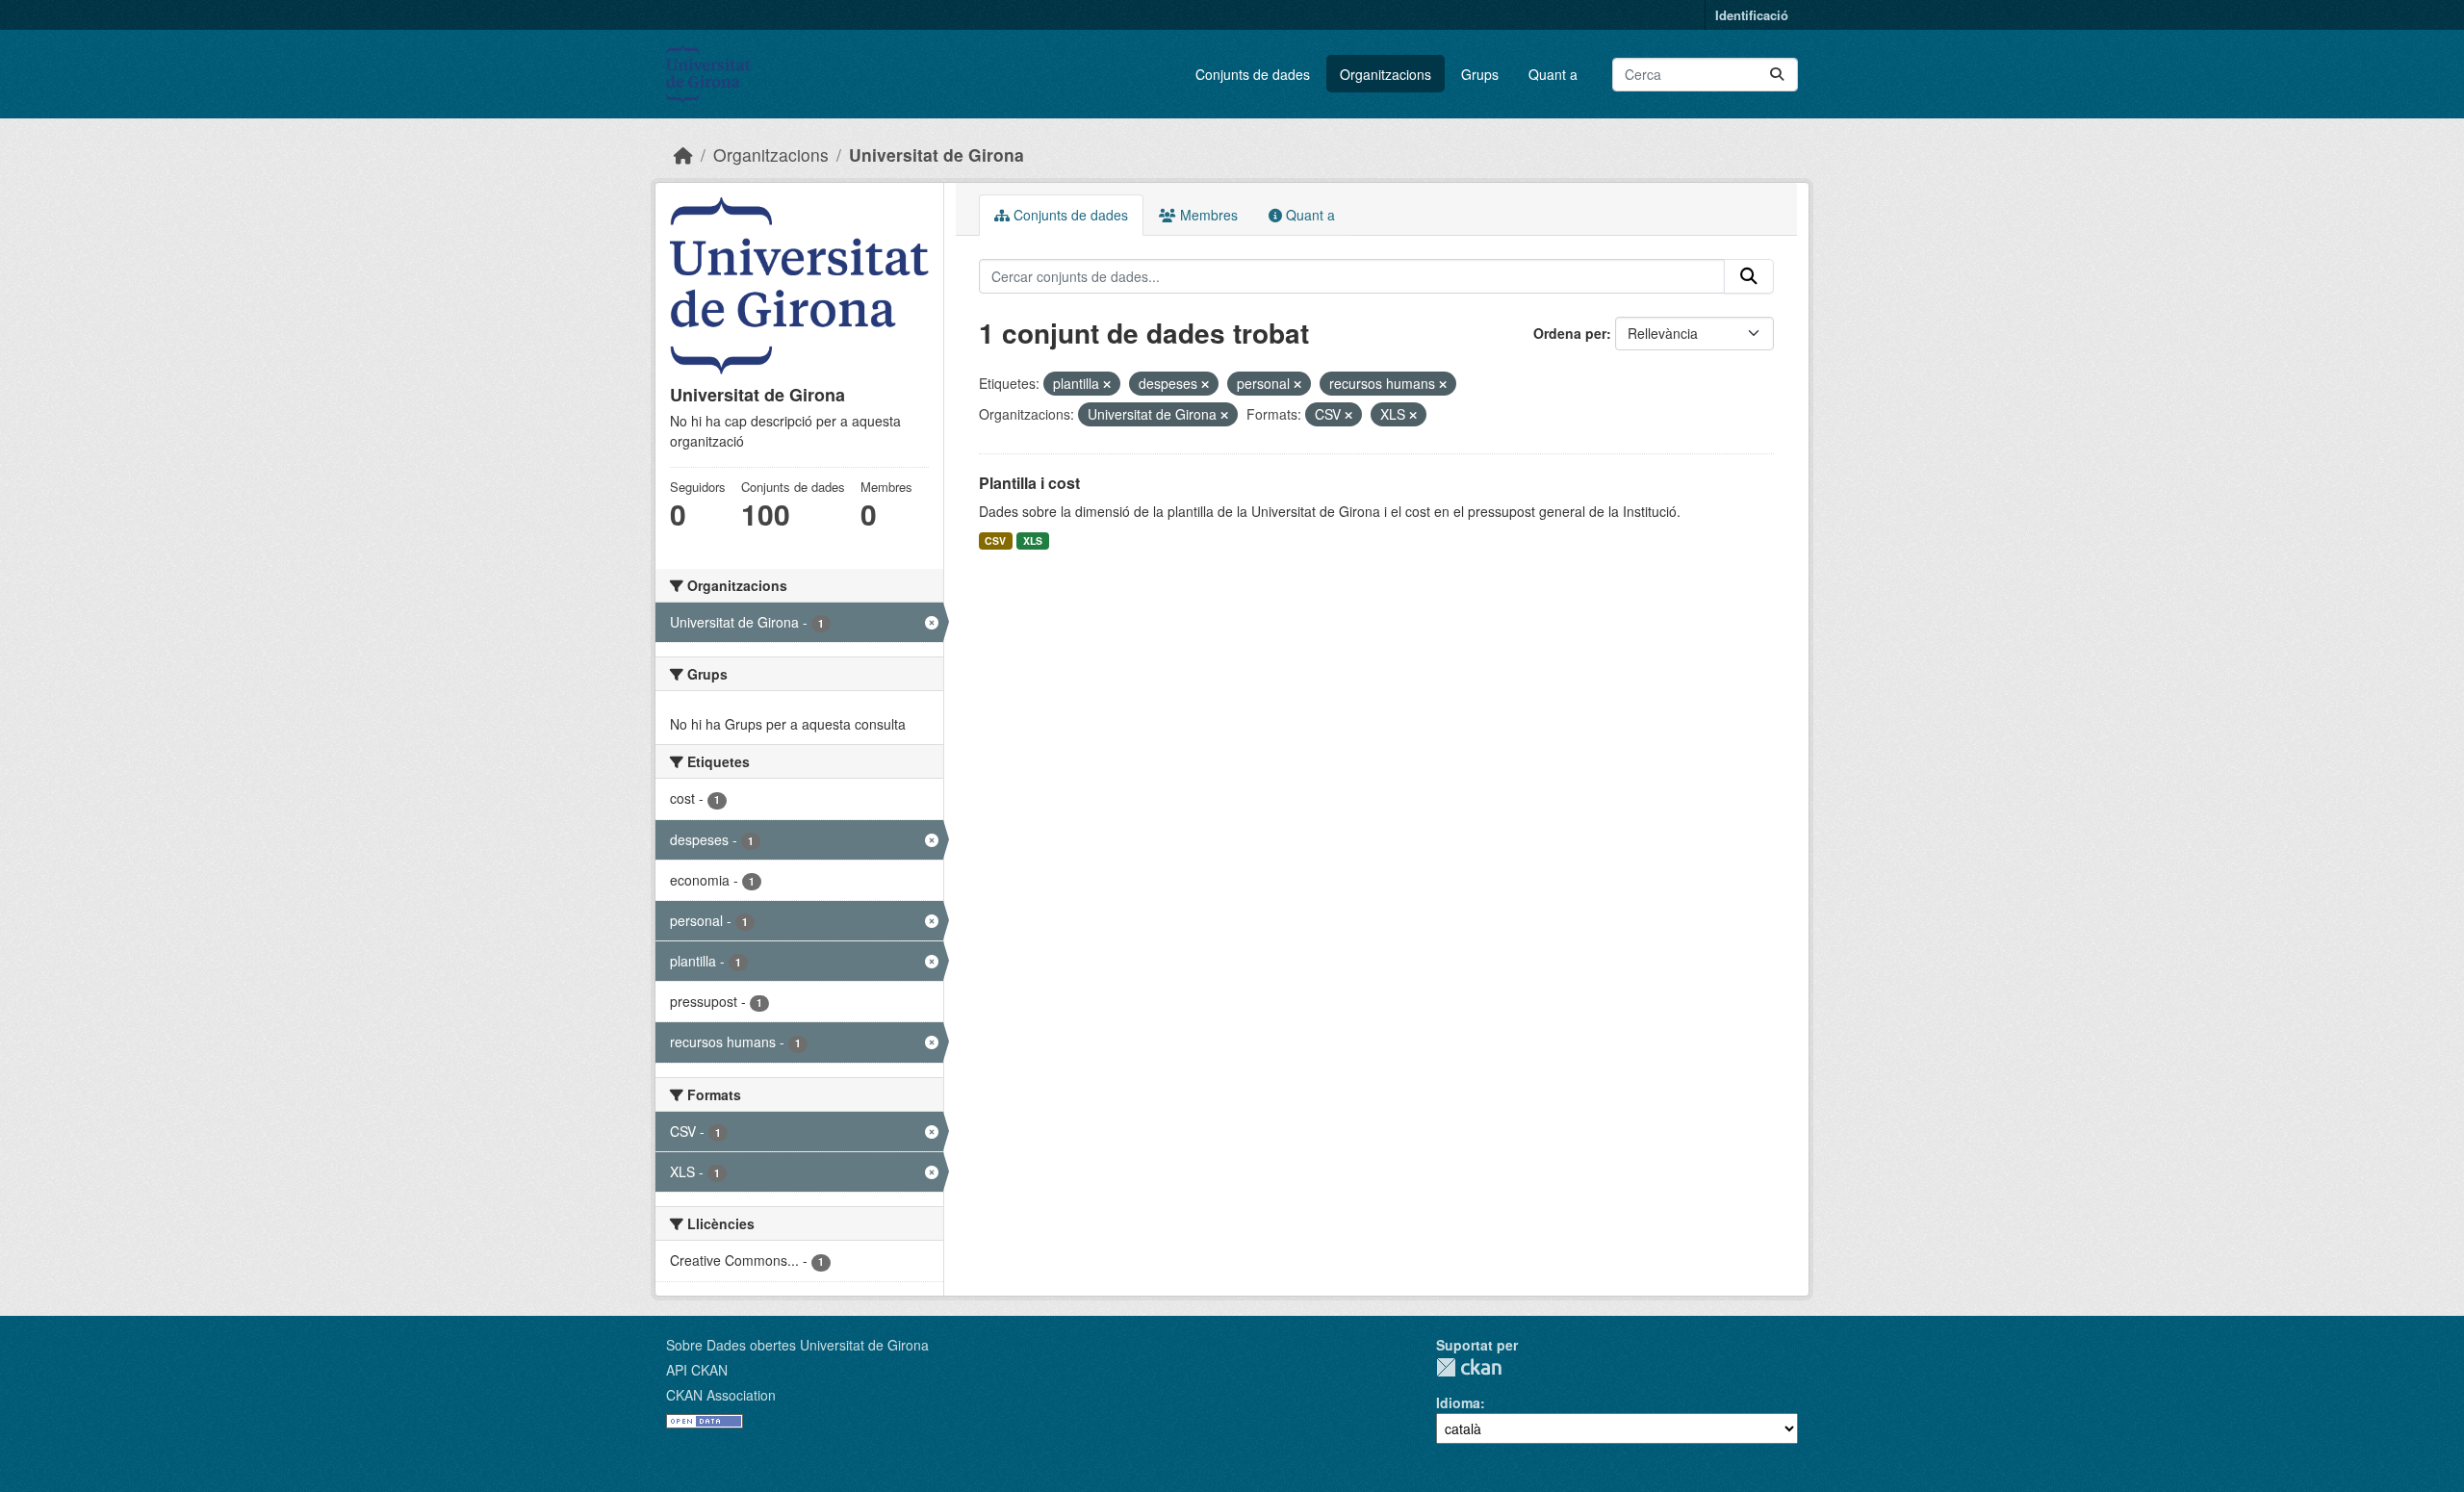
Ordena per (1570, 333)
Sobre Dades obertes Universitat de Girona (797, 1345)
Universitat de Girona (937, 154)
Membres (1207, 215)
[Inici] (683, 154)
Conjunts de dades (1253, 74)
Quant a (1553, 74)
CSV (995, 540)
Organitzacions (1386, 74)
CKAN (1469, 1367)
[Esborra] (1107, 384)
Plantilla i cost (1029, 483)
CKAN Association (721, 1395)
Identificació (1752, 15)
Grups (1480, 74)
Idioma (1458, 1402)
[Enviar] (1777, 75)
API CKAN (697, 1370)
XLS (1033, 540)
